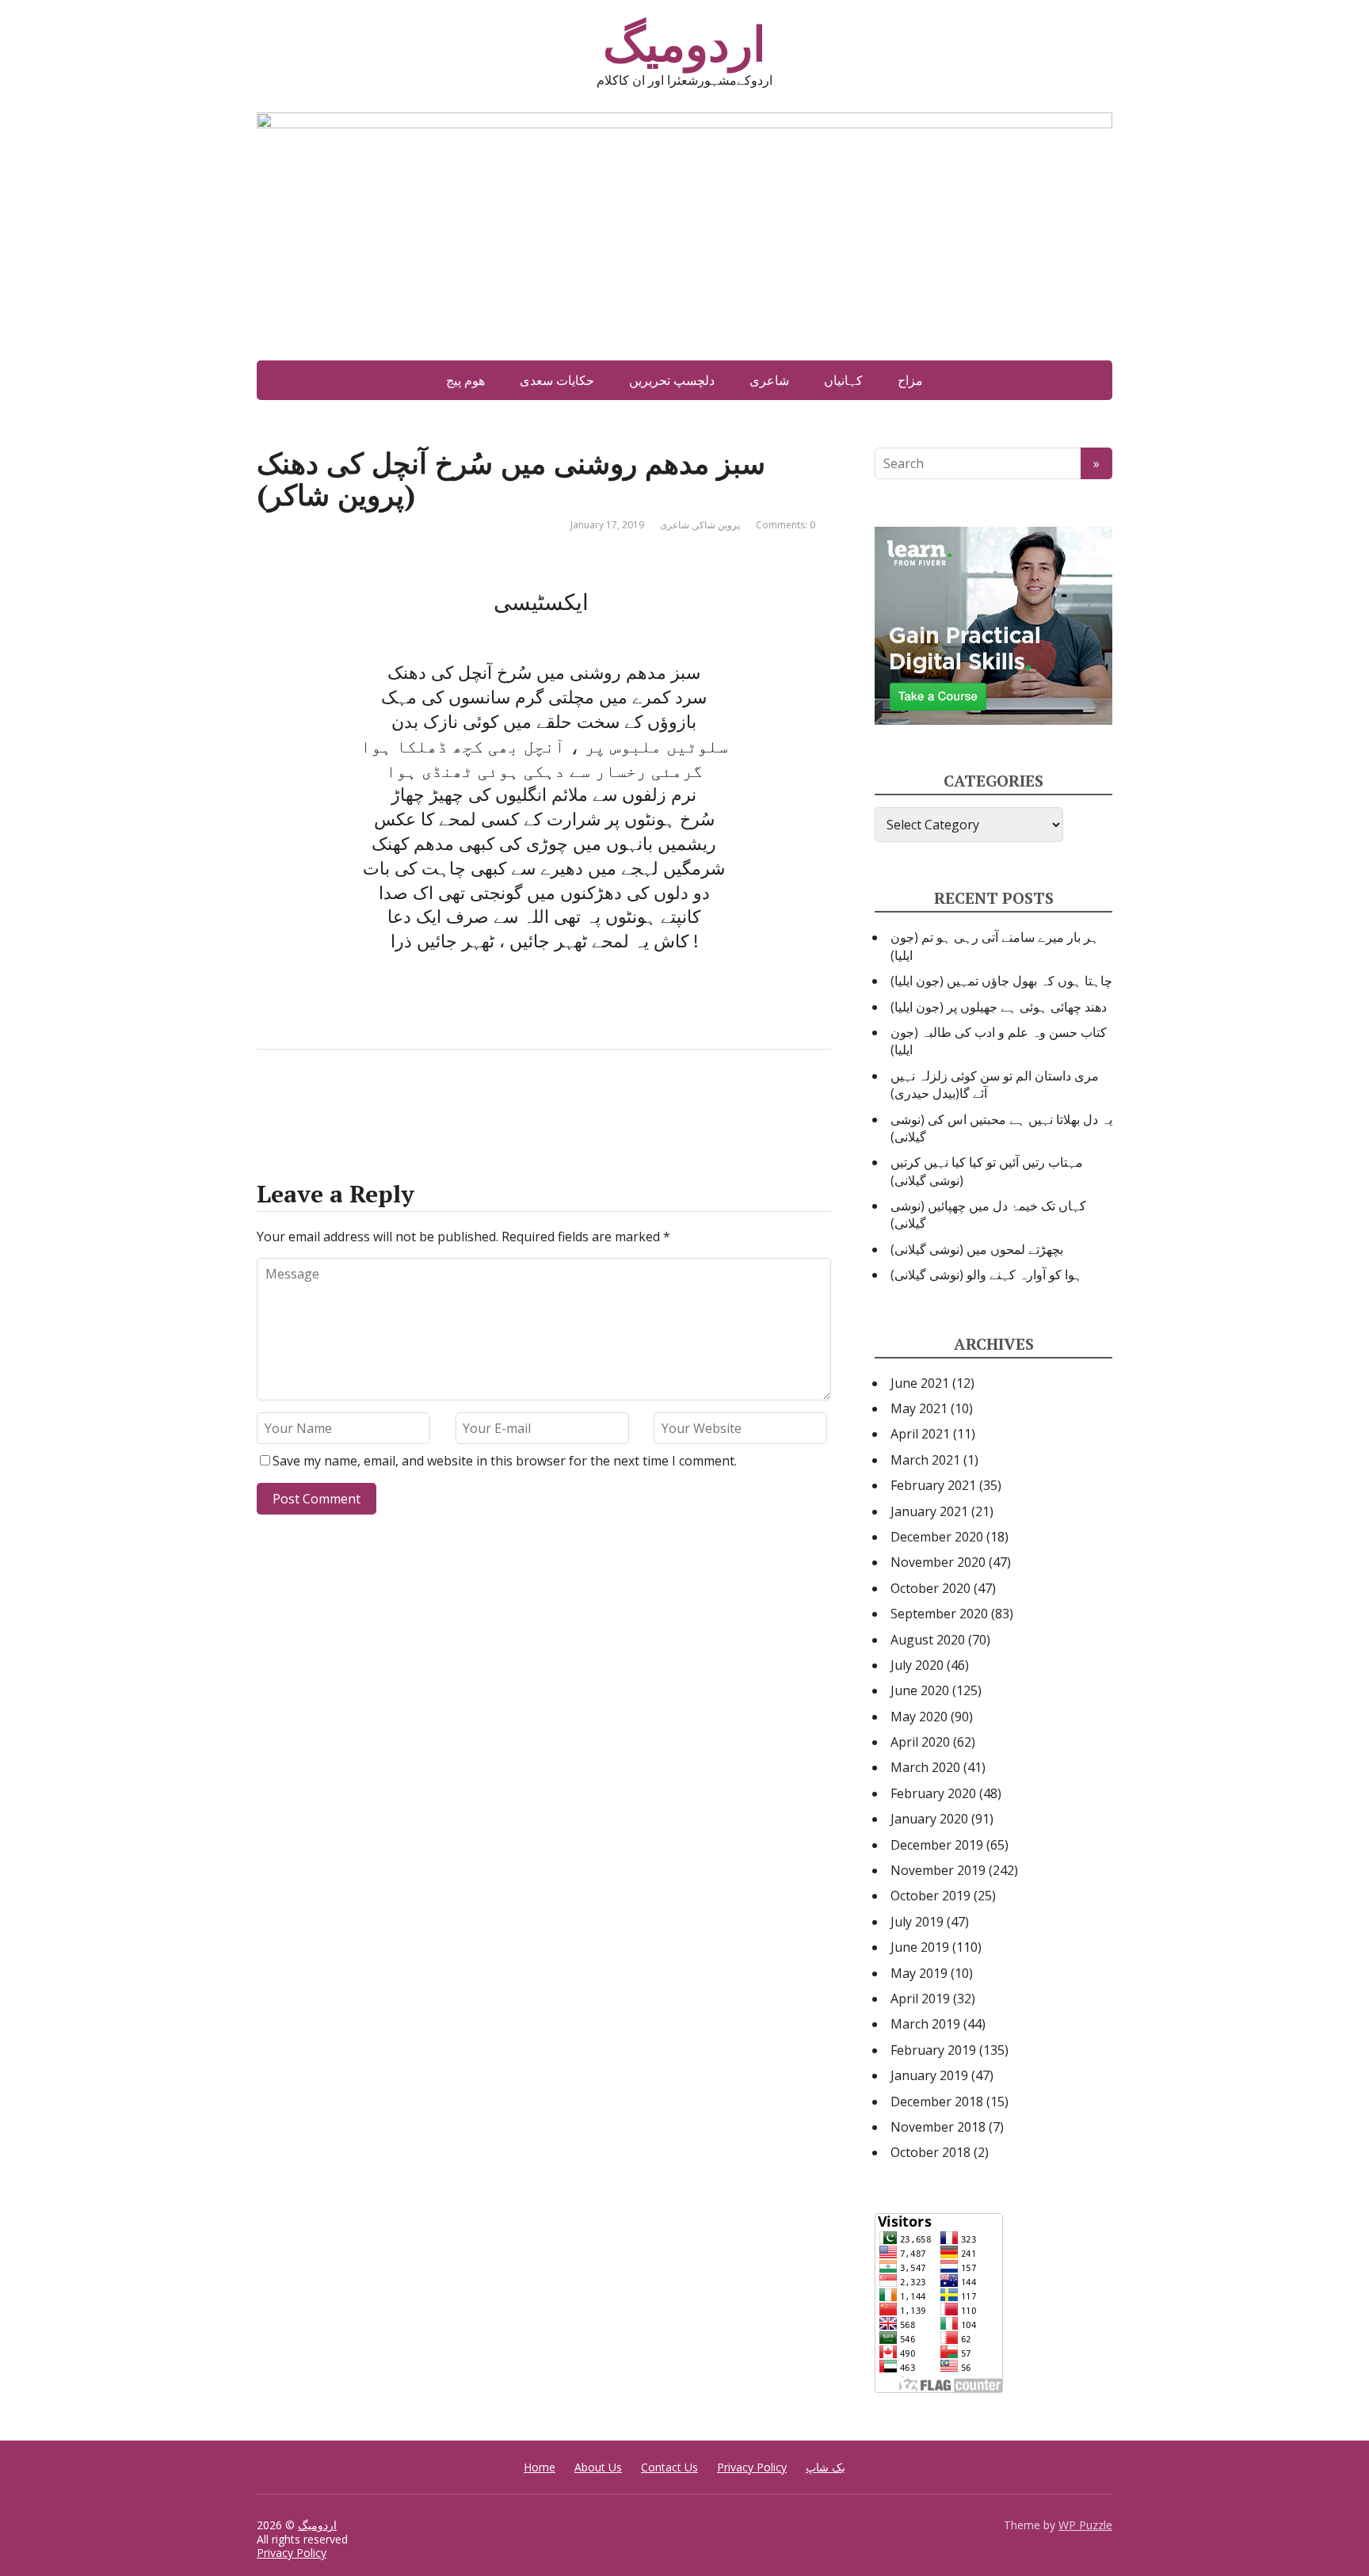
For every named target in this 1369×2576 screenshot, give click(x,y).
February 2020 (933, 1793)
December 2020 (937, 1537)
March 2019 (925, 2024)
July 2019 (917, 1922)
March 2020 (925, 1767)
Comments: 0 (786, 525)
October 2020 (930, 1588)
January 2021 (929, 1511)
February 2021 (933, 1485)
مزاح (910, 380)
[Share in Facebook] (273, 1102)
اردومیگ (684, 44)
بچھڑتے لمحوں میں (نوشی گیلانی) (977, 1249)
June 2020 (920, 1690)
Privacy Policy (752, 2467)
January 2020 (929, 1819)
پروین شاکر (717, 525)
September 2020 (939, 1614)
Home (540, 2467)
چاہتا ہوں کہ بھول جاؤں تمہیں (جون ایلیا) (1001, 981)
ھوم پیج (465, 380)
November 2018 (938, 2127)
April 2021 (920, 1434)
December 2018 (937, 2102)
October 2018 (930, 2152)
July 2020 (917, 1665)
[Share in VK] (312, 1102)
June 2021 (920, 1383)
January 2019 (929, 2075)
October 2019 (930, 1896)
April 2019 (920, 1999)
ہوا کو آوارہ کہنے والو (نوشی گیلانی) (986, 1275)
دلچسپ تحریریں (672, 380)
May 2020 (919, 1717)
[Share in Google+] (391, 1102)
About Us (598, 2467)
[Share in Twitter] (431, 1102)
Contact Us (669, 2467)
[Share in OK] (352, 1102)
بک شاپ (826, 2467)
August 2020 (928, 1640)
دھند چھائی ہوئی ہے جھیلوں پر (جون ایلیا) (999, 1007)
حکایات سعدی (557, 380)
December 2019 (937, 1845)
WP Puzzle (1085, 2525)
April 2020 (920, 1742)
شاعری (769, 380)
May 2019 (919, 1973)
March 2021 (925, 1460)
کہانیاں (843, 380)
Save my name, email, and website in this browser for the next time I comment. (505, 1461)
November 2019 (938, 1870)
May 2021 (919, 1408)
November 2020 (938, 1562)
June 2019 (920, 1947)
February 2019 (933, 2050)
